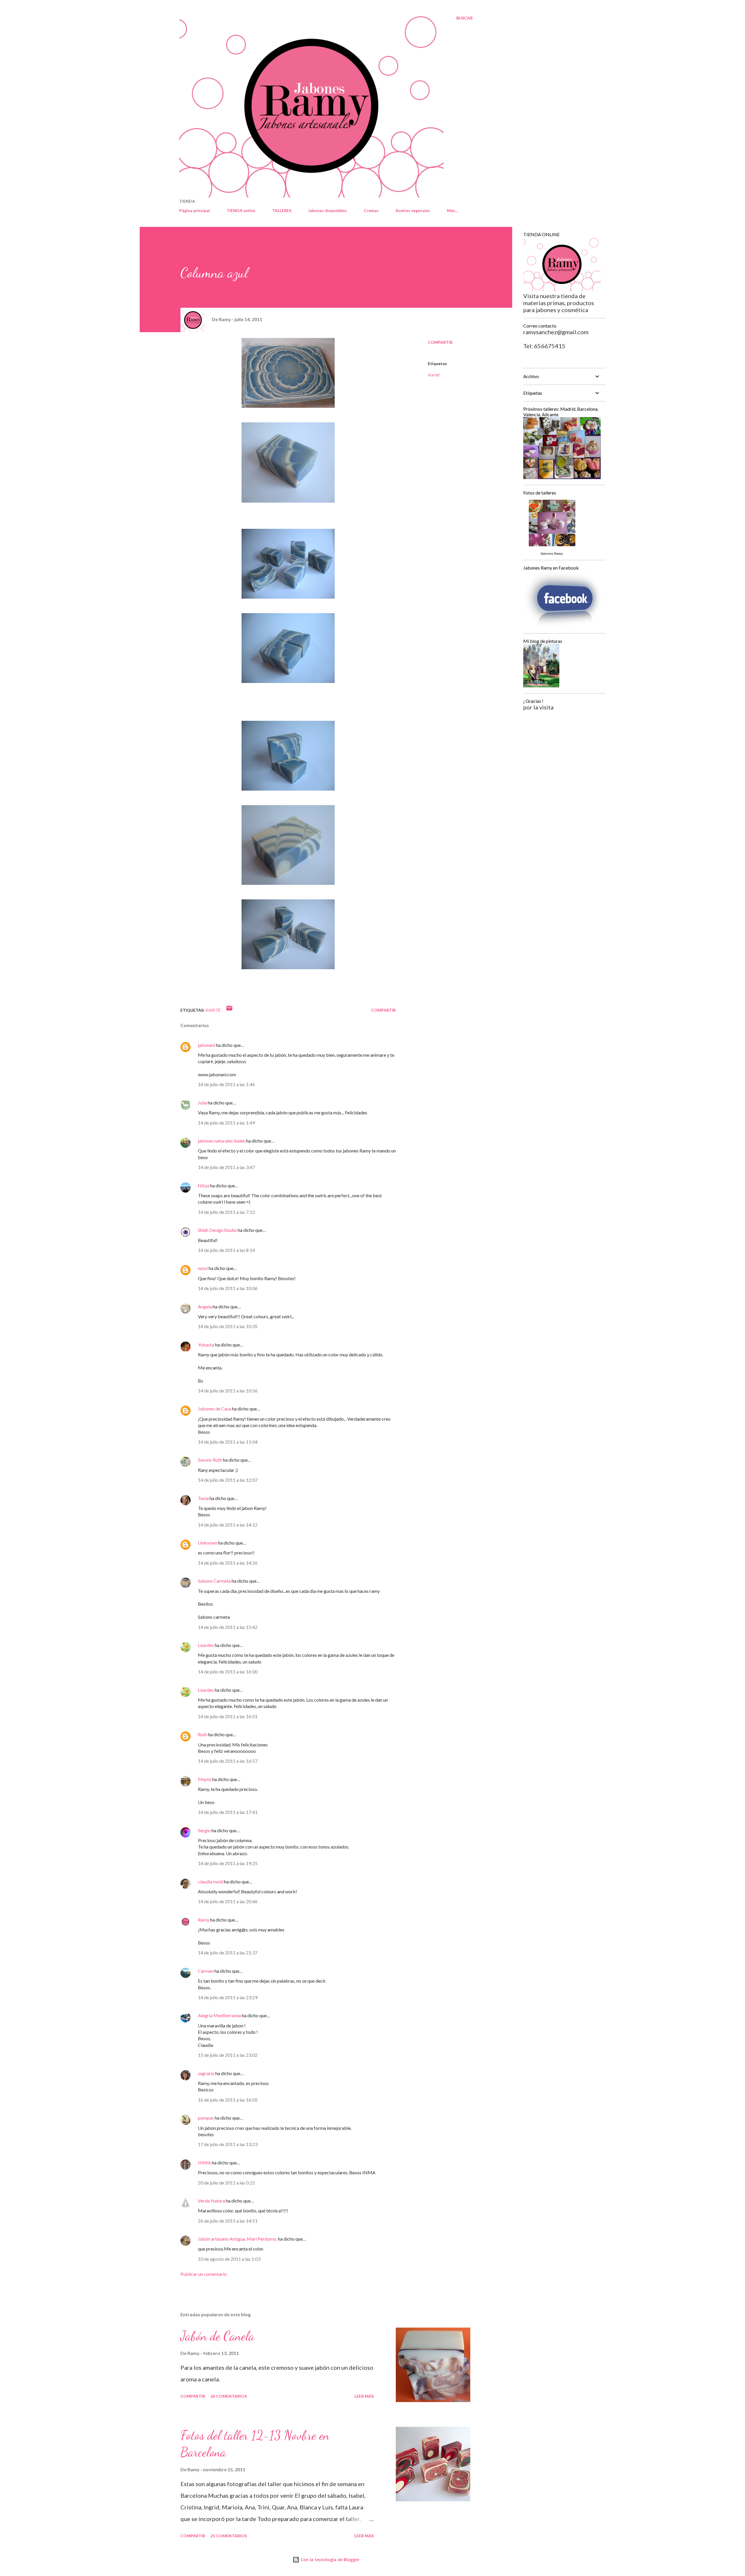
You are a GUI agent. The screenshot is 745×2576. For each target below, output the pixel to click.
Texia (203, 1498)
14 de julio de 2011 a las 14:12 (228, 1525)
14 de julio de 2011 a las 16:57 (228, 1761)
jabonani (206, 1045)
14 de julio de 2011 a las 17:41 (228, 1812)
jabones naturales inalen (222, 1141)
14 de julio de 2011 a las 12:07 (228, 1480)
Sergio (204, 1830)
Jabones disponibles (328, 210)
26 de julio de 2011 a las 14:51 (228, 2221)
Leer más (364, 2396)
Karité (433, 375)
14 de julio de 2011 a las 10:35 (228, 1326)
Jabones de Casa (214, 1409)
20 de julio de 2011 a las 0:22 (226, 2183)
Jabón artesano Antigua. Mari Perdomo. (237, 2239)
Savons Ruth (210, 1460)
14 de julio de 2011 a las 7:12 (226, 1212)
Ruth (203, 1734)
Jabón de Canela (217, 2336)
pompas (206, 2118)
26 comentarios (229, 2396)
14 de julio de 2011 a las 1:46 (226, 1084)
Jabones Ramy (551, 554)
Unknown (207, 1543)
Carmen (206, 1971)
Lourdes (206, 1645)
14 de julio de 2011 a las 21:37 (228, 1953)
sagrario (206, 2073)
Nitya (204, 1185)
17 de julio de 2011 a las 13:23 (228, 2144)
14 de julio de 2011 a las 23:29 (228, 1997)
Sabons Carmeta (214, 1581)
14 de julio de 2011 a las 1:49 (226, 1123)
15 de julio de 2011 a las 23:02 (228, 2055)
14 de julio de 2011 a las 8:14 (226, 1250)
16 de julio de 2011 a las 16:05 (228, 2100)
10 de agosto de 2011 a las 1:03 (229, 2259)
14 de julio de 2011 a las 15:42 (228, 1627)
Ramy (204, 1920)
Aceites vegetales (413, 210)
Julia (202, 1103)
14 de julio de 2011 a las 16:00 (228, 1672)
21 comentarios (229, 2536)
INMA (204, 2163)
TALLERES (282, 210)
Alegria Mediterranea (220, 2015)
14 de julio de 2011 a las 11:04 (228, 1442)
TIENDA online (241, 210)
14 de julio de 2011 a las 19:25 (228, 1863)
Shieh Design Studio (217, 1230)
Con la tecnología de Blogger (329, 2560)
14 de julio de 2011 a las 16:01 (228, 1716)
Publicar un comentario (204, 2274)
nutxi (203, 1268)
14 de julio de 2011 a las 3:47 (226, 1167)
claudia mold (211, 1882)
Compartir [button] (440, 342)
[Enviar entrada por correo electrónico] (229, 1010)
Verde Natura (211, 2201)
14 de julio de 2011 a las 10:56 (228, 1391)
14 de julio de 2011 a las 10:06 (228, 1288)
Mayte (205, 1779)
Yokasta (206, 1345)
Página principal (195, 210)
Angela (205, 1306)
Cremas (371, 210)
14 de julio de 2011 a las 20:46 (228, 1901)
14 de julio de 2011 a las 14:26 (228, 1563)
